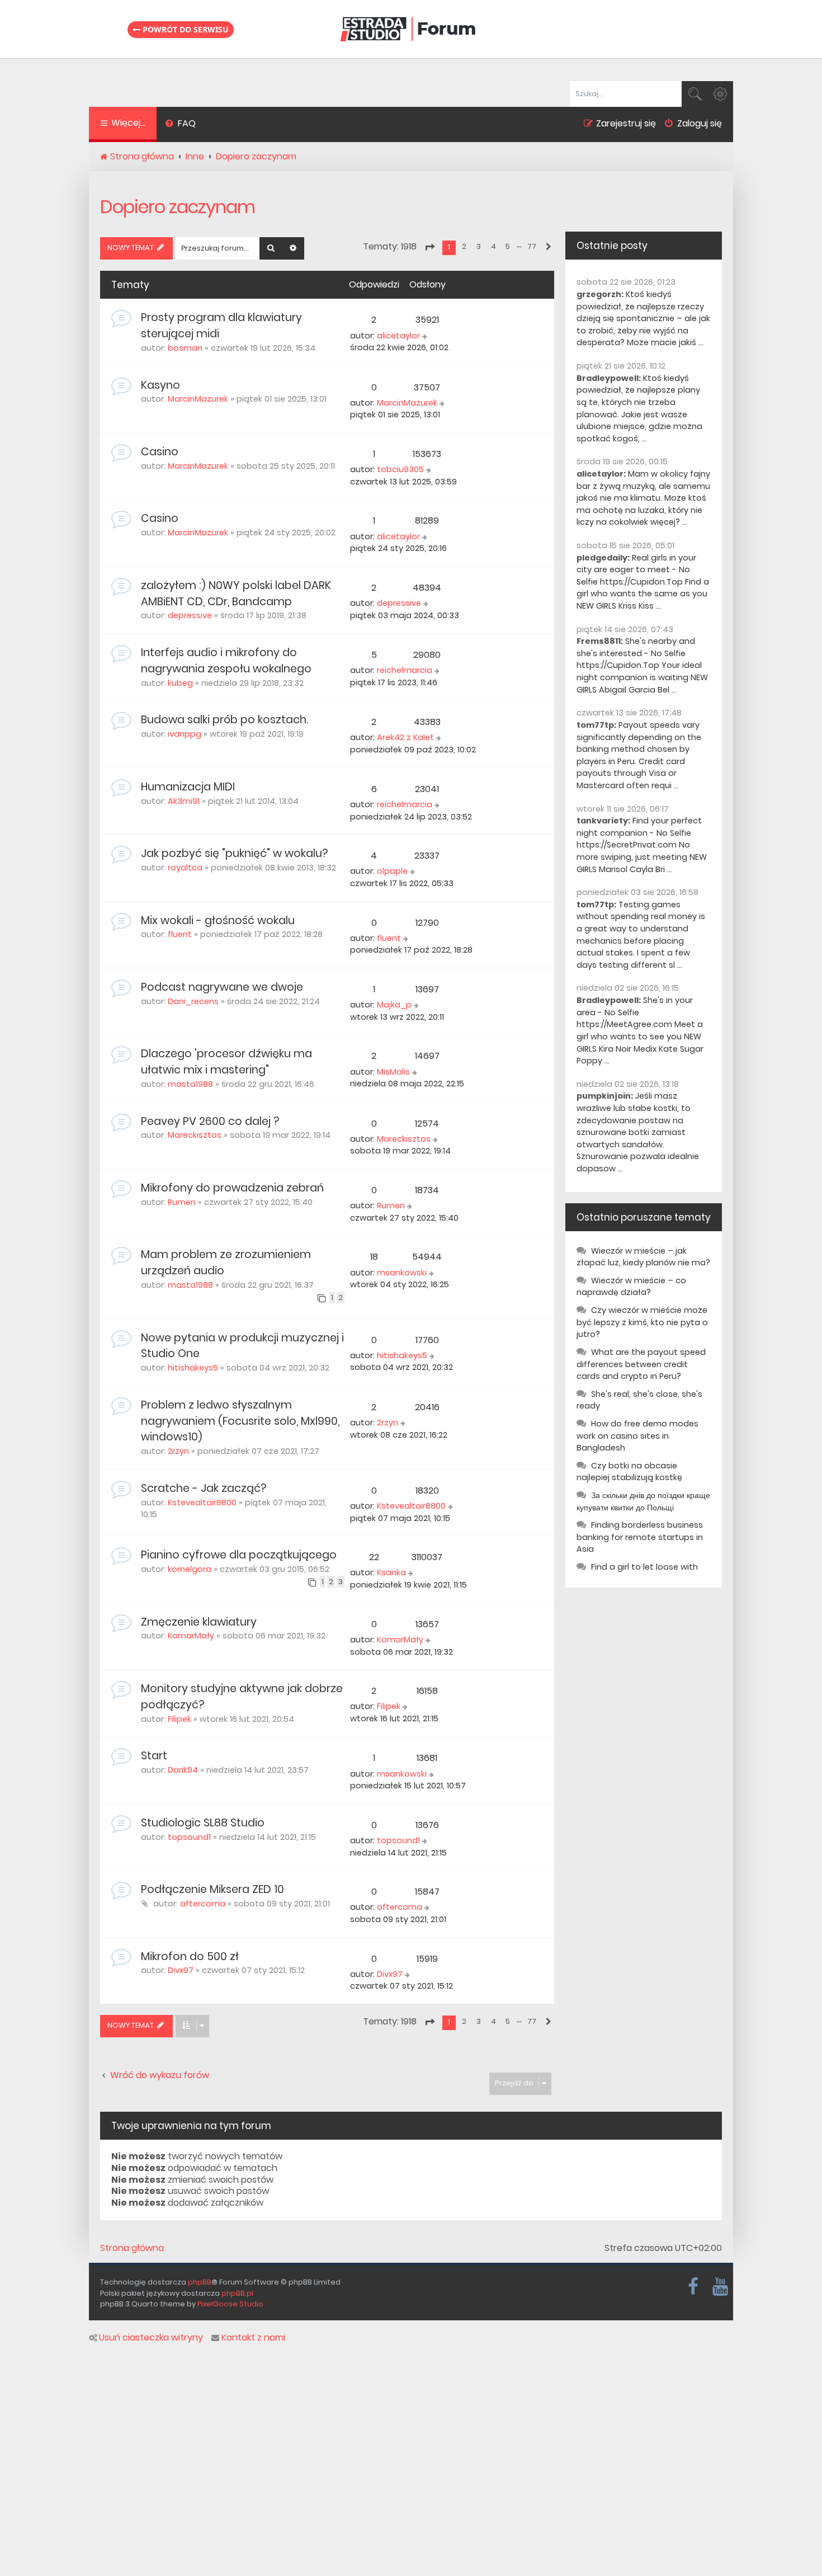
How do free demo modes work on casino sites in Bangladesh (637, 1436)
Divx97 (181, 1970)
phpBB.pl (237, 2293)
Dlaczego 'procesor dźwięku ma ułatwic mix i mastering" (226, 1062)
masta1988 (190, 1084)
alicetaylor (398, 336)
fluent (180, 934)
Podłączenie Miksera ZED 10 (212, 1889)
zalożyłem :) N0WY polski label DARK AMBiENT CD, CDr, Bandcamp (236, 594)
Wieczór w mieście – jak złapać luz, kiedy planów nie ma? (643, 1257)
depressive (190, 615)
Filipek (179, 1719)
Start (154, 1756)
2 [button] (464, 246)
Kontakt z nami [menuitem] (253, 2338)
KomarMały (191, 1636)
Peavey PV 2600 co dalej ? (210, 1121)
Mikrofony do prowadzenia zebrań (232, 1188)
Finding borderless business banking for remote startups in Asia (640, 1537)
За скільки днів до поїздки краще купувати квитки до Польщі (643, 1501)
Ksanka (391, 1572)
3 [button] (479, 246)
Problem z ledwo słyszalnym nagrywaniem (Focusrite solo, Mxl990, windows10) (240, 1421)
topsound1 (189, 1837)
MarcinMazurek (198, 399)
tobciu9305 (400, 469)
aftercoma (203, 1904)
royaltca (185, 868)
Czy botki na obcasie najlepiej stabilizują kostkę (629, 1472)
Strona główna (132, 2248)
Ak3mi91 (184, 801)
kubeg (180, 683)
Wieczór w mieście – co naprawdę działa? (631, 1287)
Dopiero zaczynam (178, 207)
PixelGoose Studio (230, 2304)
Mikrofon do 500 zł (190, 1956)
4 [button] (493, 246)
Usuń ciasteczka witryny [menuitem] (151, 2338)
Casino (160, 452)
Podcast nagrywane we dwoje (222, 987)
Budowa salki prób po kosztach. (225, 720)
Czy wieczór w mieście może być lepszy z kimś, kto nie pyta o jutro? (642, 1322)
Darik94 (183, 1770)
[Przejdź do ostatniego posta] (426, 336)
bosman (185, 348)
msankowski (402, 1273)
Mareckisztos (195, 1135)
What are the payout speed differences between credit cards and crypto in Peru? (641, 1364)
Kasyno (160, 385)
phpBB (200, 2282)
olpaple (392, 871)
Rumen (182, 1202)
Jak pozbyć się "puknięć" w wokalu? (234, 853)
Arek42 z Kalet (405, 737)
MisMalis (393, 1072)
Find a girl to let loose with (644, 1567)
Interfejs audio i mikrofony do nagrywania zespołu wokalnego (226, 661)
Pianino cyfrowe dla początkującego (239, 1555)
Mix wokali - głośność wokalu (218, 920)
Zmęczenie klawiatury (199, 1622)
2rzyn (178, 1451)
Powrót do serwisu (185, 29)
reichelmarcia (405, 670)
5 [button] (508, 246)
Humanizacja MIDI (188, 787)
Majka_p (394, 1005)
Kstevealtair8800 (202, 1503)
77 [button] (532, 246)
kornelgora (190, 1569)
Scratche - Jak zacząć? (204, 1488)
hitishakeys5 (193, 1368)
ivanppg (185, 734)
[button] (429, 247)
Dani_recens (193, 1001)
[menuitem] (180, 125)
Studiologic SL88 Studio (203, 1823)
